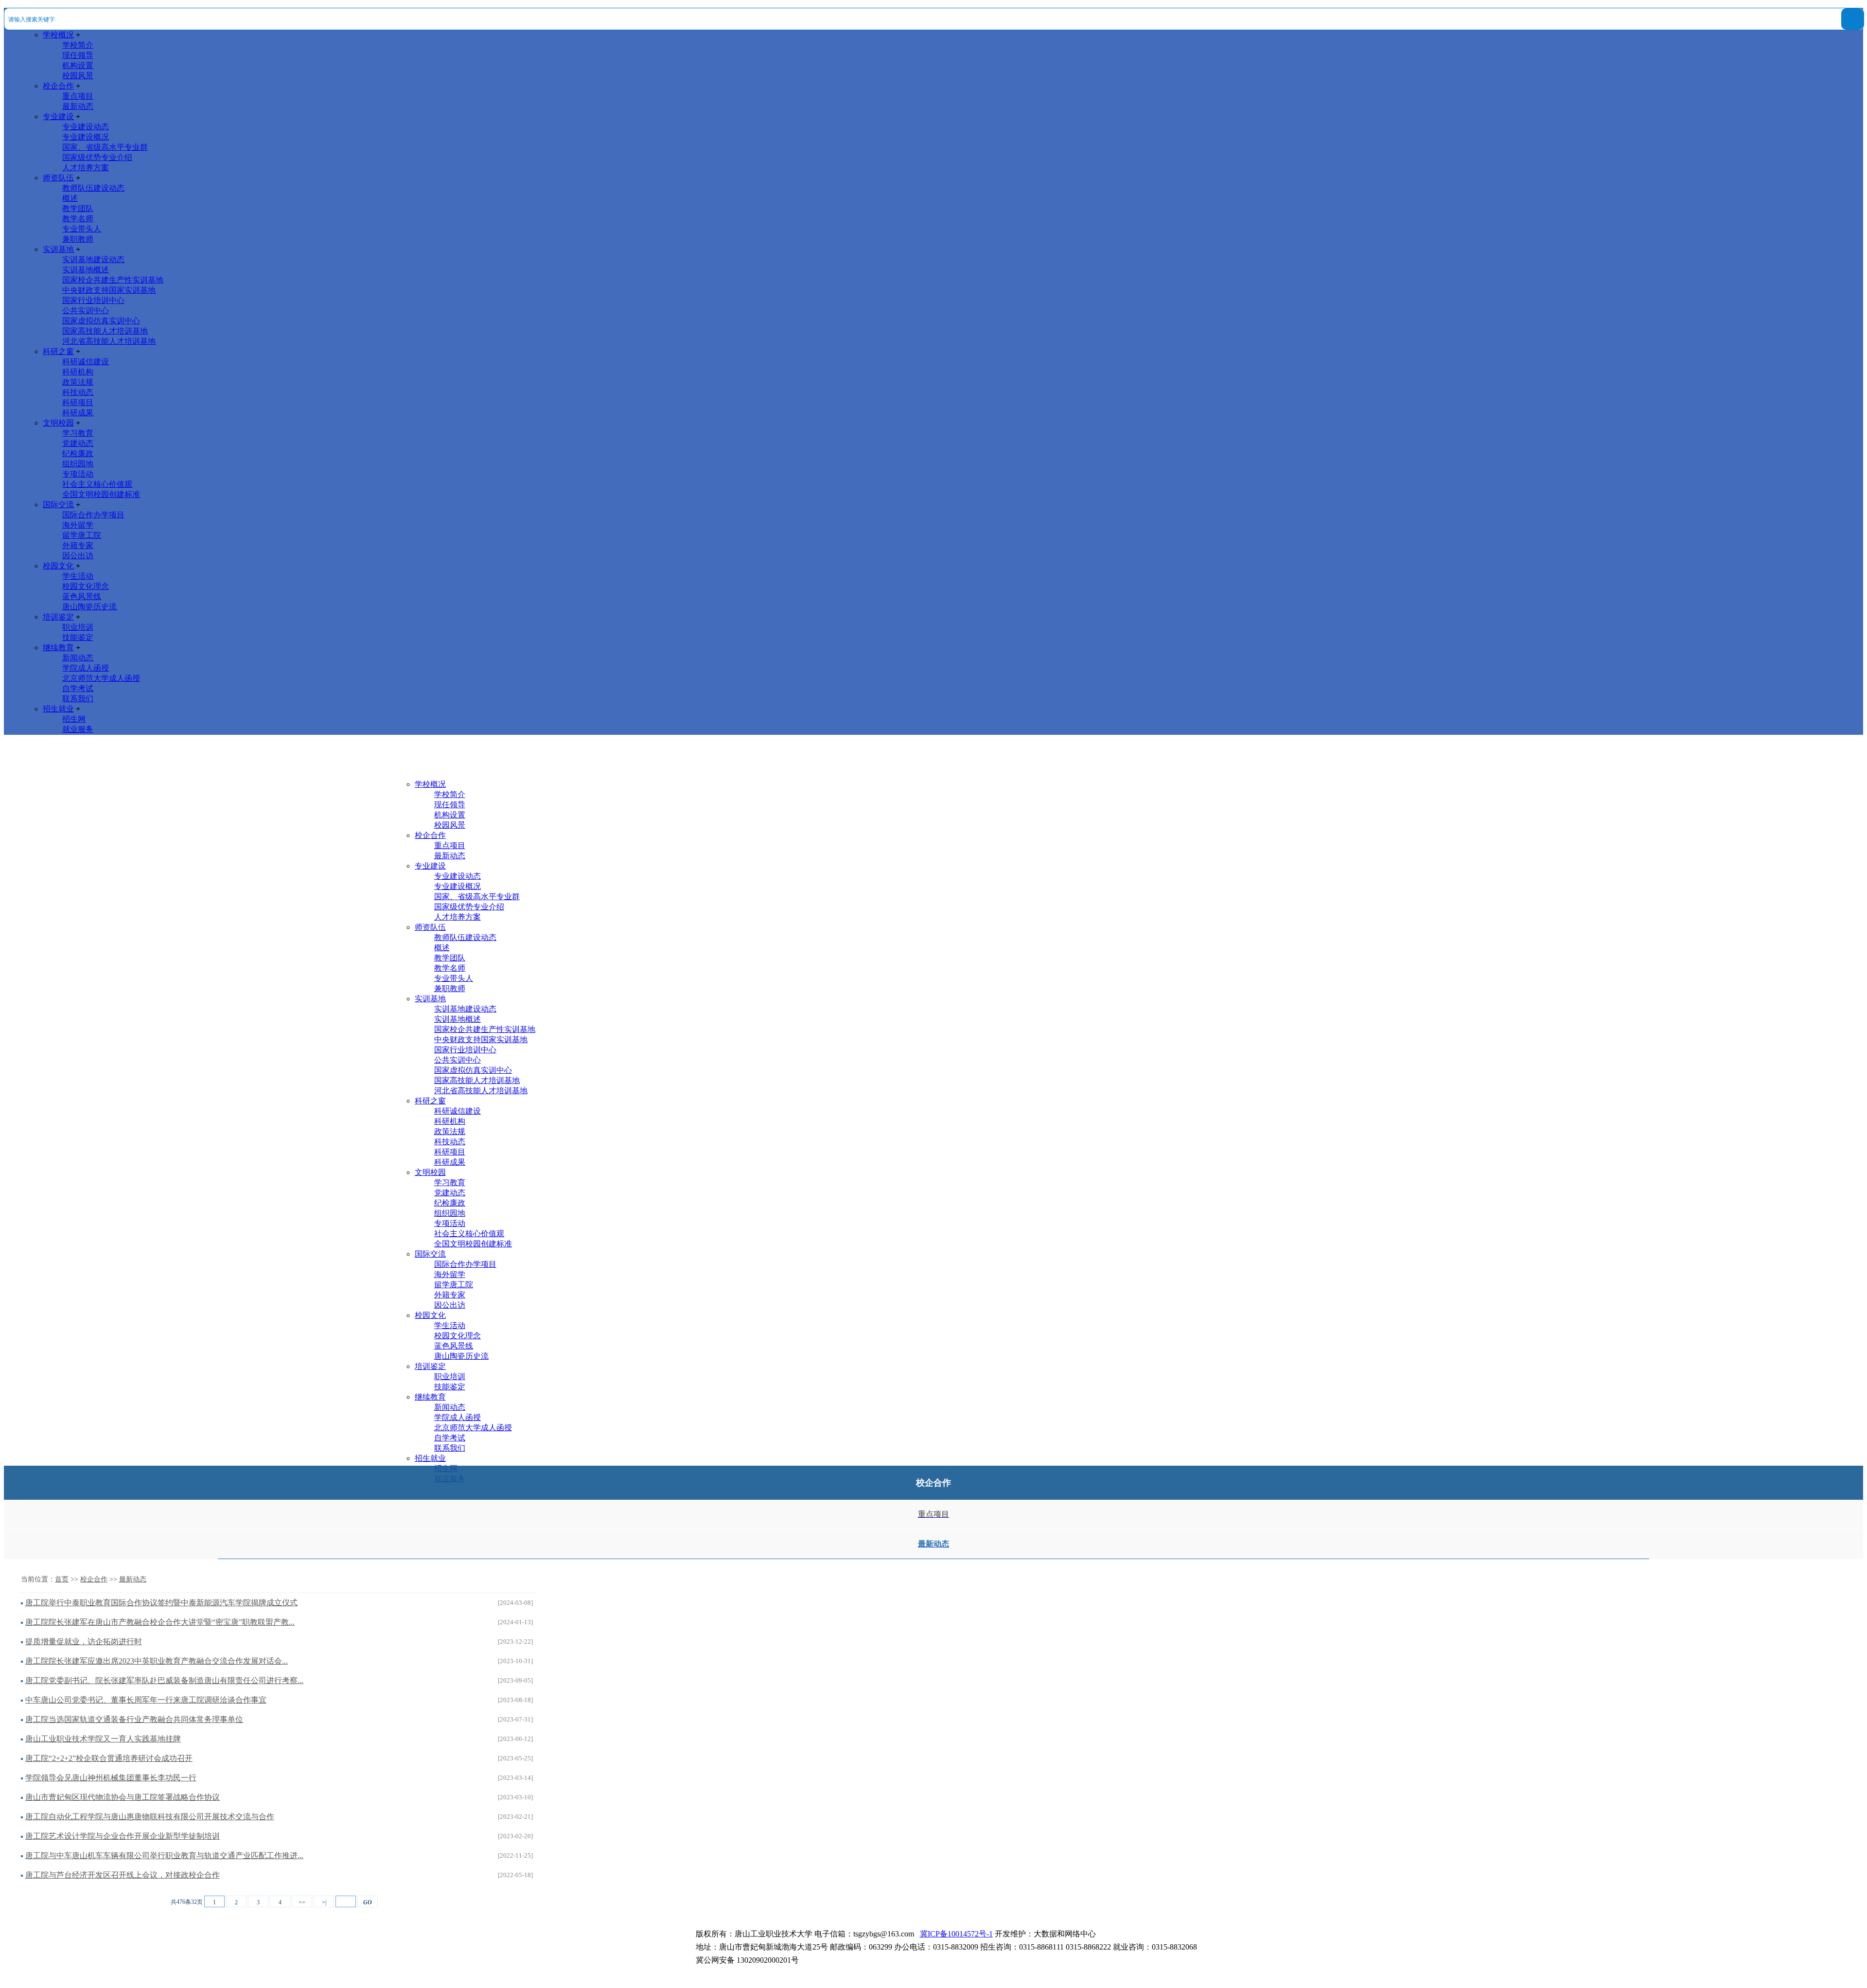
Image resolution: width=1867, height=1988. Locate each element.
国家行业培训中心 (93, 300)
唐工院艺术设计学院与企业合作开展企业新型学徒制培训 (123, 1836)
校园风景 (78, 76)
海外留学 (78, 525)
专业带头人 (82, 229)
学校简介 (78, 45)
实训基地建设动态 (93, 259)
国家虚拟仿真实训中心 (101, 321)
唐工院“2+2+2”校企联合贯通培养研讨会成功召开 (109, 1758)
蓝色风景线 (82, 596)
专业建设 (58, 116)
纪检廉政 (78, 453)
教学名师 (78, 219)
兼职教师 (78, 239)
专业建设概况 (86, 137)
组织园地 (78, 464)
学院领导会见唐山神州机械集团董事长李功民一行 (111, 1778)
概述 (70, 198)
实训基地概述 (86, 270)
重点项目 (78, 96)
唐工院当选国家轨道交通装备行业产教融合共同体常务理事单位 (134, 1719)
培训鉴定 (58, 617)
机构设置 (78, 65)
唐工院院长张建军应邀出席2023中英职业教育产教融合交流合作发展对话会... (157, 1661)
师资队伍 (58, 178)
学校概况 (58, 35)
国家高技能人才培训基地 (105, 331)
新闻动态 (78, 658)
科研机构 (78, 372)
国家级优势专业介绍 (97, 157)
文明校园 (58, 423)
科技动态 (78, 392)
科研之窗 (58, 351)
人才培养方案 (86, 168)
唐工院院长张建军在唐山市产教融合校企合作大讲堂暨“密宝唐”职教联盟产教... (160, 1622)
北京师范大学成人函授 (101, 678)
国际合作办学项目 (93, 515)
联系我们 (78, 699)
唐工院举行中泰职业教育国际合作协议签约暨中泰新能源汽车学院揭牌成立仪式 (161, 1603)
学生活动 (78, 576)
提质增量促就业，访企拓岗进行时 (84, 1642)
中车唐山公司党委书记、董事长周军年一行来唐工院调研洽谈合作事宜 (146, 1700)
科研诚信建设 (86, 362)
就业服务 (78, 729)
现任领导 (78, 55)
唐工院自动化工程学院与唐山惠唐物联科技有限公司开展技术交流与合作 (150, 1817)
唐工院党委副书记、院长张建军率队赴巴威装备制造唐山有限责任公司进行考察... (164, 1680)
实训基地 (58, 249)
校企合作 (58, 86)
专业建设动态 (86, 127)
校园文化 (58, 566)
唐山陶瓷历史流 (89, 607)
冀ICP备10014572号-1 (956, 1934)
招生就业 (58, 709)
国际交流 (58, 505)
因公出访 (78, 556)
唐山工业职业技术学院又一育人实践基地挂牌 (103, 1739)
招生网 (74, 719)
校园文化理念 (86, 586)
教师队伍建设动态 (93, 188)
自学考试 (78, 688)
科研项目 (78, 402)
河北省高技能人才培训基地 (109, 341)
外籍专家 (78, 545)
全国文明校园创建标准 (101, 494)
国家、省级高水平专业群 (105, 147)
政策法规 (78, 382)
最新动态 (78, 106)
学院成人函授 (86, 668)
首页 (62, 1579)
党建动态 (78, 443)
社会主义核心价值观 (97, 484)
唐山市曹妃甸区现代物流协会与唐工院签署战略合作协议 (123, 1797)
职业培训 (78, 627)
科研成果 (78, 413)
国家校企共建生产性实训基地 (113, 280)
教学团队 (78, 208)
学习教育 (78, 433)
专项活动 (78, 474)
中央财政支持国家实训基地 (109, 290)
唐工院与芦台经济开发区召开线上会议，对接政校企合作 (123, 1875)
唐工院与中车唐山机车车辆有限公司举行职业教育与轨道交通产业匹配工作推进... (164, 1855)
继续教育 (58, 648)
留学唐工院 (82, 535)
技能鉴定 (78, 637)
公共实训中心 (86, 311)
